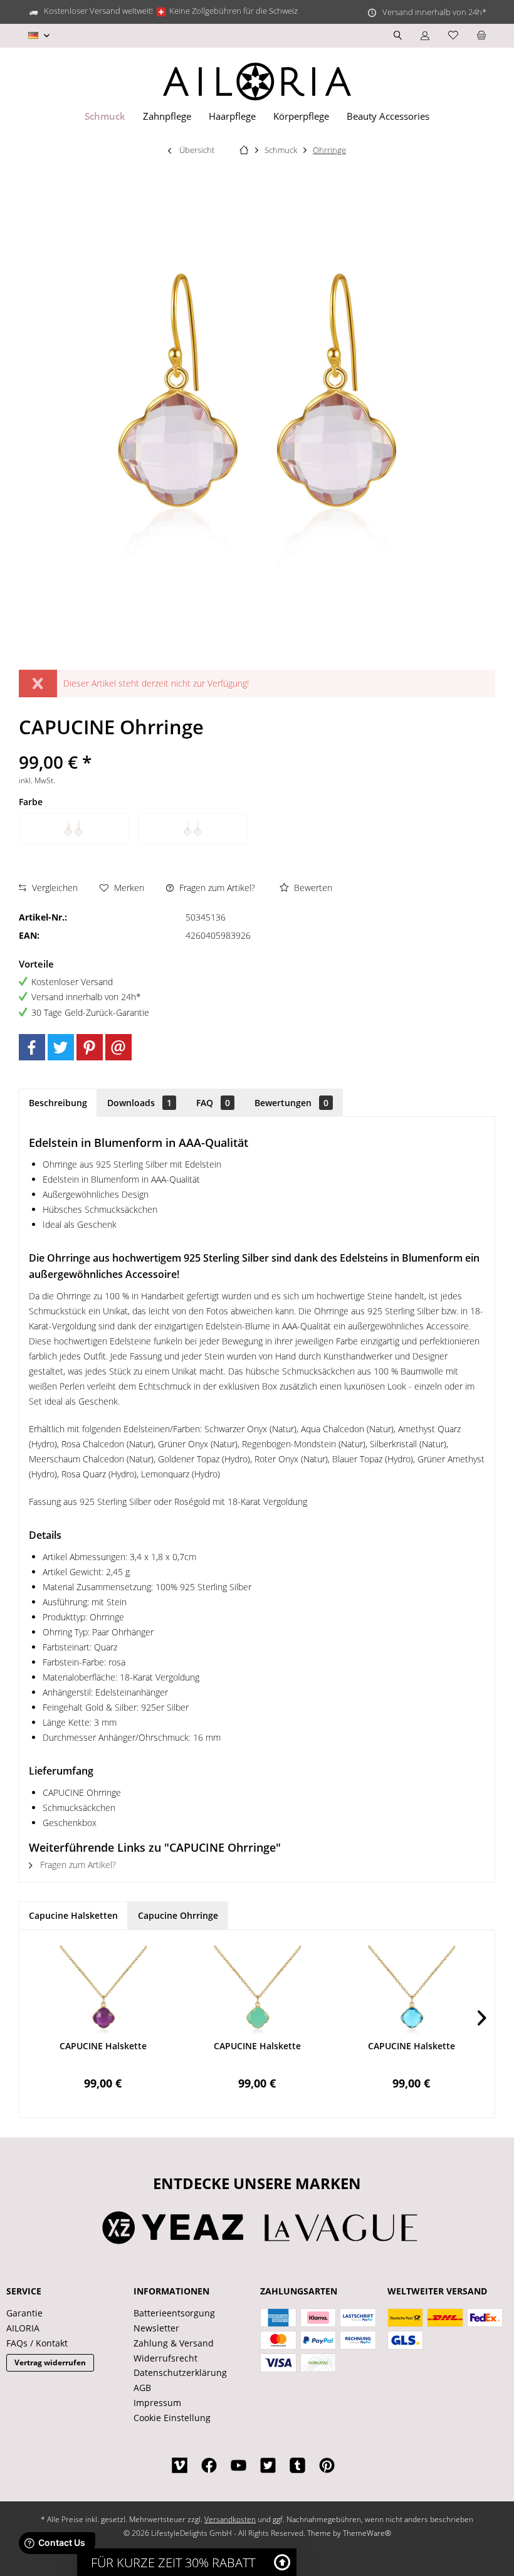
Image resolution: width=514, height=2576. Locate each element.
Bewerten (312, 888)
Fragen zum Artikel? (216, 888)
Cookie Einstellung (172, 2418)
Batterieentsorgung (174, 2313)
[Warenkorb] (481, 35)
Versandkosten (230, 2519)
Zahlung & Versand (174, 2343)
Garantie (24, 2313)
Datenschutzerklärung (180, 2373)
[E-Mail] (118, 1047)
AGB (142, 2388)
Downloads (139, 1103)
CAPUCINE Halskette (103, 2046)
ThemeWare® (367, 2533)
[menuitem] (481, 36)
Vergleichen (54, 888)
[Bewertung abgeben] (257, 745)
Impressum (157, 2403)
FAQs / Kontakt (37, 2343)
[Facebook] (32, 1047)
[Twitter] (61, 1047)
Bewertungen (291, 1103)
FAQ (213, 1103)
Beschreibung (58, 1103)
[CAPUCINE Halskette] (103, 1990)
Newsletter (156, 2328)
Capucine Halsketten (73, 1915)
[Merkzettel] (453, 35)
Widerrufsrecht (165, 2358)
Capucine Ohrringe (178, 1915)
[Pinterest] (90, 1047)
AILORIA (23, 2328)
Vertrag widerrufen (50, 2362)
